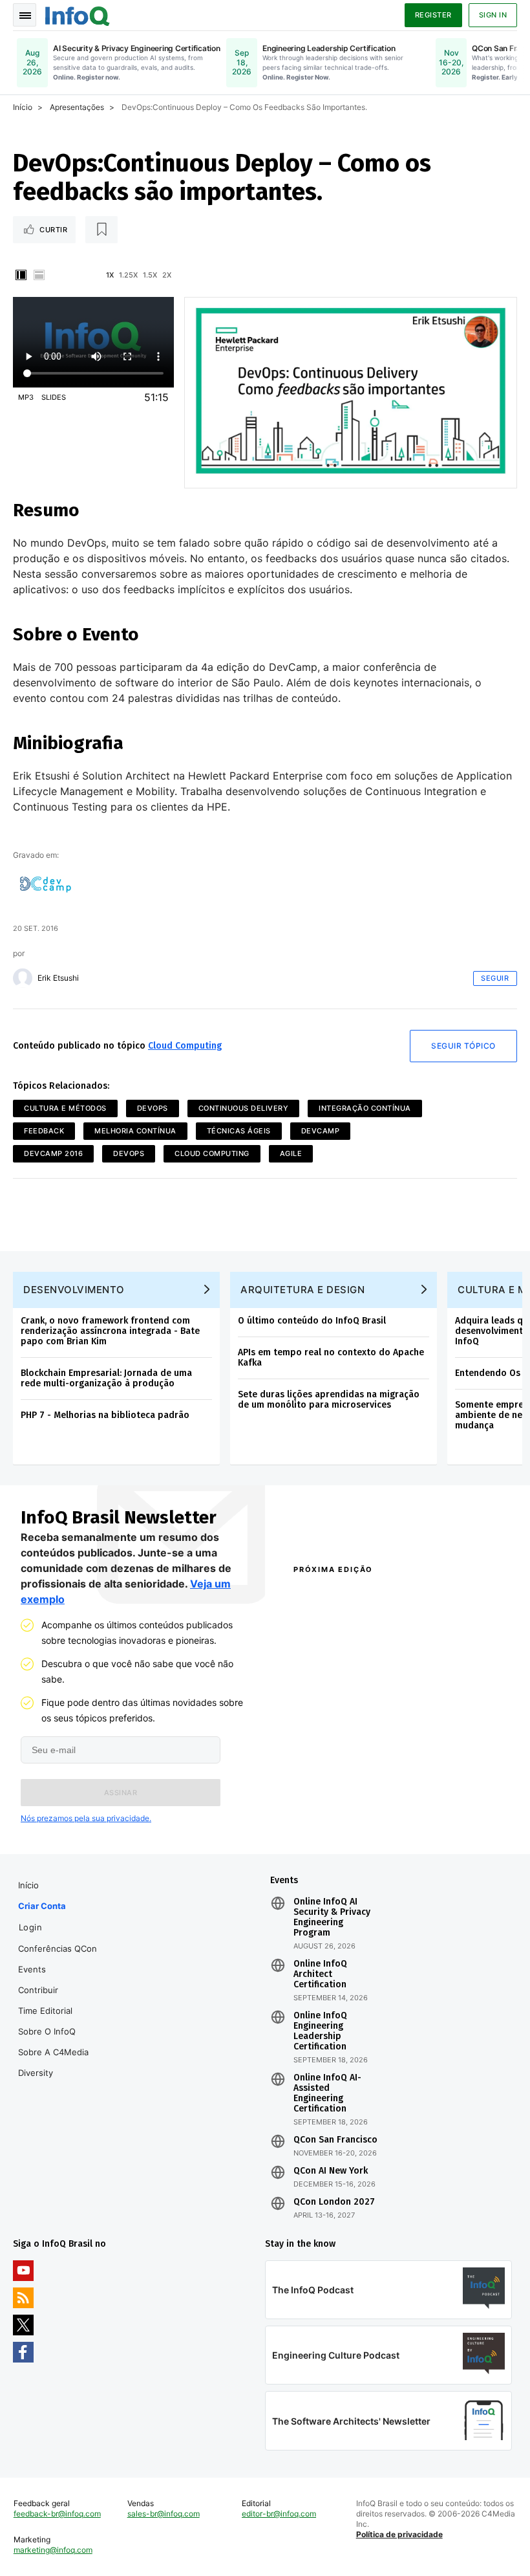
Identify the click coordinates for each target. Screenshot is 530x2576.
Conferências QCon (58, 1948)
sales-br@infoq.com (164, 2514)
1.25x (128, 275)
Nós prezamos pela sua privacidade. (86, 1818)
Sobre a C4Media (53, 2052)
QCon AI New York (331, 2171)
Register (433, 15)
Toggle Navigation (25, 15)
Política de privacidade (399, 2534)
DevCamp (321, 1131)
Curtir (53, 230)
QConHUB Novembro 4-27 (341, 1795)
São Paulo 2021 (430, 1795)
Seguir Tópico (463, 1046)
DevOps (153, 1108)
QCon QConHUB (367, 1597)
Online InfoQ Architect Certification (320, 1974)
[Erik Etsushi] (23, 978)
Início (23, 107)
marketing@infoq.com (53, 2550)
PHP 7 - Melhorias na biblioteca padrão (105, 1415)
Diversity (36, 2073)
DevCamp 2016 (53, 1153)
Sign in (493, 15)
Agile (291, 1153)
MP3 (26, 397)
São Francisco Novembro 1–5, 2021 (450, 1818)
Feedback (44, 1131)
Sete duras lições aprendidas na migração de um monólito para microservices (329, 1400)
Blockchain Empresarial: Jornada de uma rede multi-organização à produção (106, 1378)
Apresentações (77, 107)
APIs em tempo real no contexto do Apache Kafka (331, 1358)
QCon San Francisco (335, 2140)
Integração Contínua (365, 1108)
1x (110, 275)
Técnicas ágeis (239, 1131)
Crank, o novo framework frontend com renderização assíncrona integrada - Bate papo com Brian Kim (110, 1331)
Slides (54, 397)
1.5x (150, 275)
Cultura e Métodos (65, 1108)
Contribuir (38, 1990)
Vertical (21, 275)
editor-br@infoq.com (279, 2514)
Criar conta (42, 1906)
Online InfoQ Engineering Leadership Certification (320, 2031)
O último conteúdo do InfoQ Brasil (312, 1321)
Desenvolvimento (74, 1290)
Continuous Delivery (244, 1108)
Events (32, 1969)
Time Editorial (45, 2011)
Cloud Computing (185, 1046)
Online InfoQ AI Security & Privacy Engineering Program (332, 1917)
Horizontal (39, 275)
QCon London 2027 (334, 2202)
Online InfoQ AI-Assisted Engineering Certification (327, 2093)
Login (31, 1927)
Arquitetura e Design (302, 1290)
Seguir (495, 978)
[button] (121, 1793)
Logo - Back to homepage (78, 14)
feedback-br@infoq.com (57, 2514)
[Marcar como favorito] (101, 230)
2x (167, 275)
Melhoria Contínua (135, 1131)
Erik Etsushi (58, 978)
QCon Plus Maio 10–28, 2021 (334, 1818)
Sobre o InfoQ (47, 2031)
